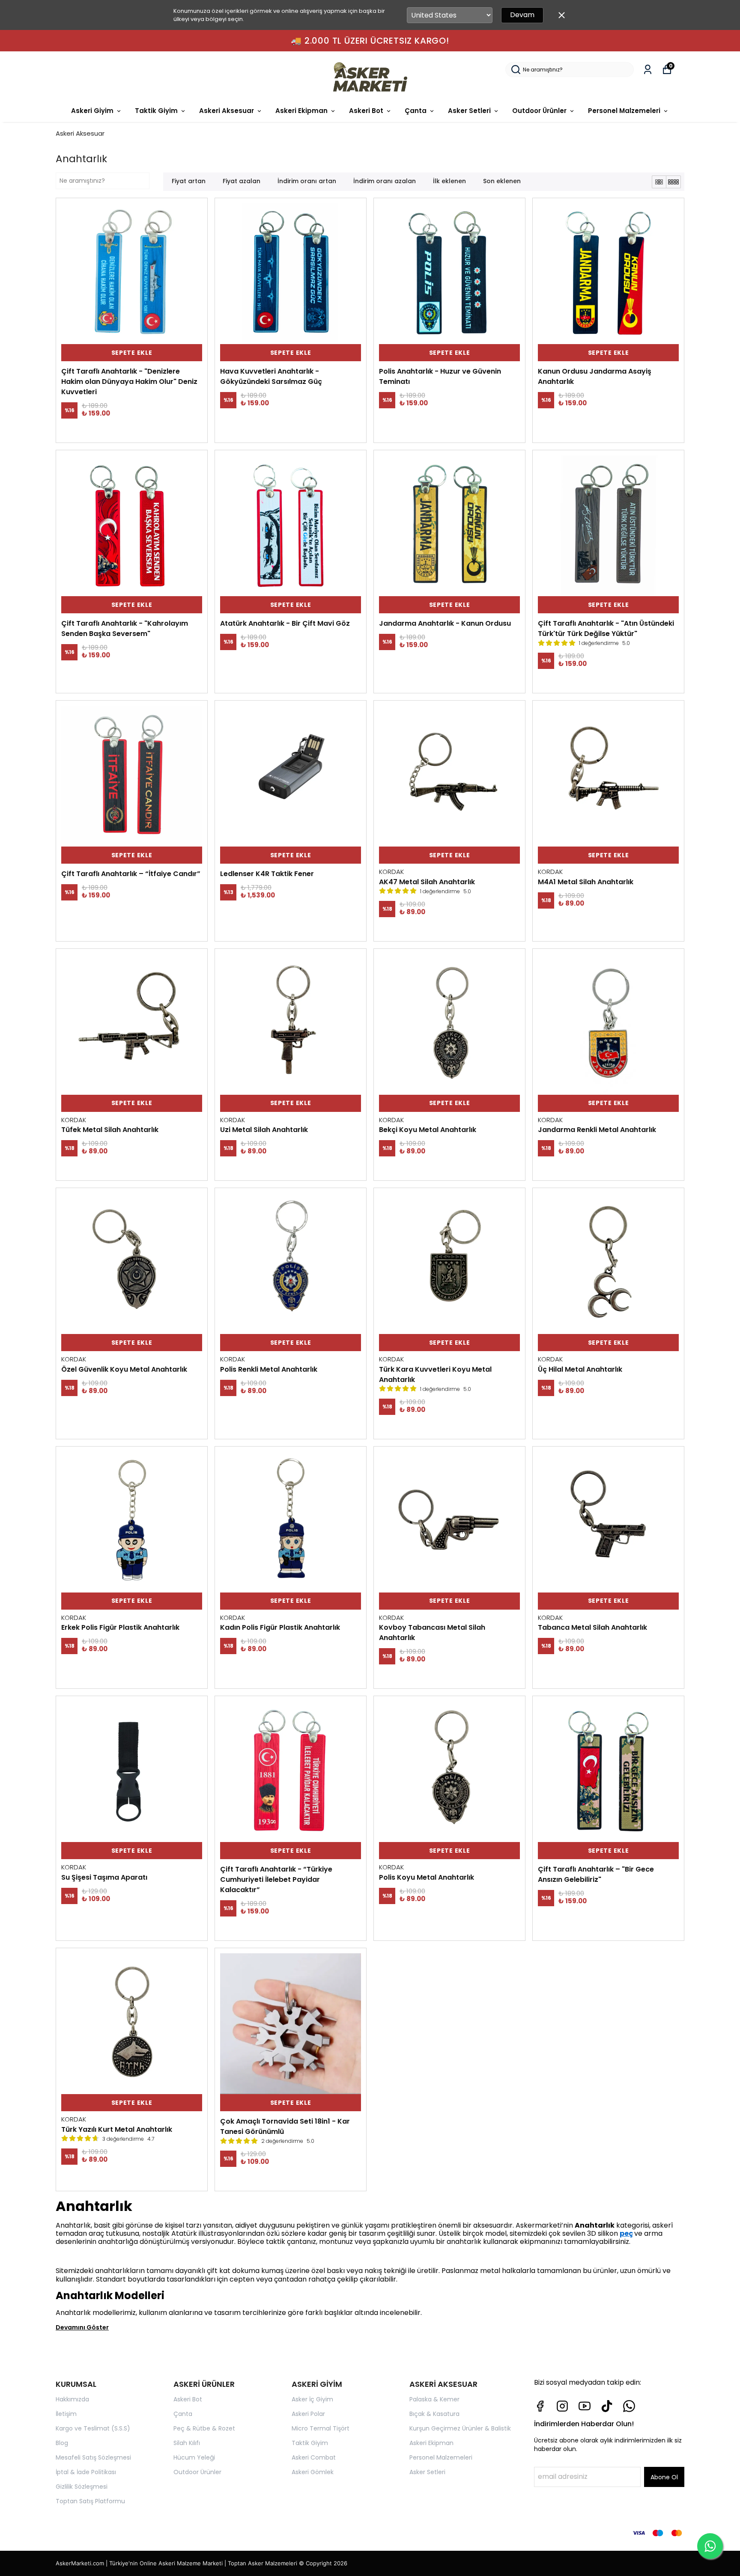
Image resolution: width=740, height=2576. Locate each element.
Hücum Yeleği (194, 2457)
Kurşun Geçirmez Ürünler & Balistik (460, 2428)
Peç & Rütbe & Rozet (204, 2428)
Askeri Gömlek (313, 2472)
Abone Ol (664, 2477)
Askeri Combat (314, 2457)
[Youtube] (585, 2406)
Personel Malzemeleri (624, 111)
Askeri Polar (308, 2414)
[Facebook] (540, 2406)
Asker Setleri (469, 111)
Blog (62, 2443)
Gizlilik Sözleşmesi (82, 2487)
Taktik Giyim (156, 111)
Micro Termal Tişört (321, 2428)
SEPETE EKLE (132, 353)
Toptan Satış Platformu (90, 2501)
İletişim (66, 2414)
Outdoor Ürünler (539, 111)
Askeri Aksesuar (227, 111)
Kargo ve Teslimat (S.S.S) (93, 2428)
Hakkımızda (72, 2399)
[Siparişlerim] (648, 70)
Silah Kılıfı (187, 2443)
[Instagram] (562, 2406)
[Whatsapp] (629, 2406)
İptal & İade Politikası (86, 2472)
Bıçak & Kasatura (434, 2414)
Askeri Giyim (92, 111)
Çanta (416, 111)
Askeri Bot (366, 111)
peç (626, 2233)
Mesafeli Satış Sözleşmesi (93, 2457)
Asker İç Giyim (312, 2399)
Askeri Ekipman (301, 111)
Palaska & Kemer (434, 2399)
